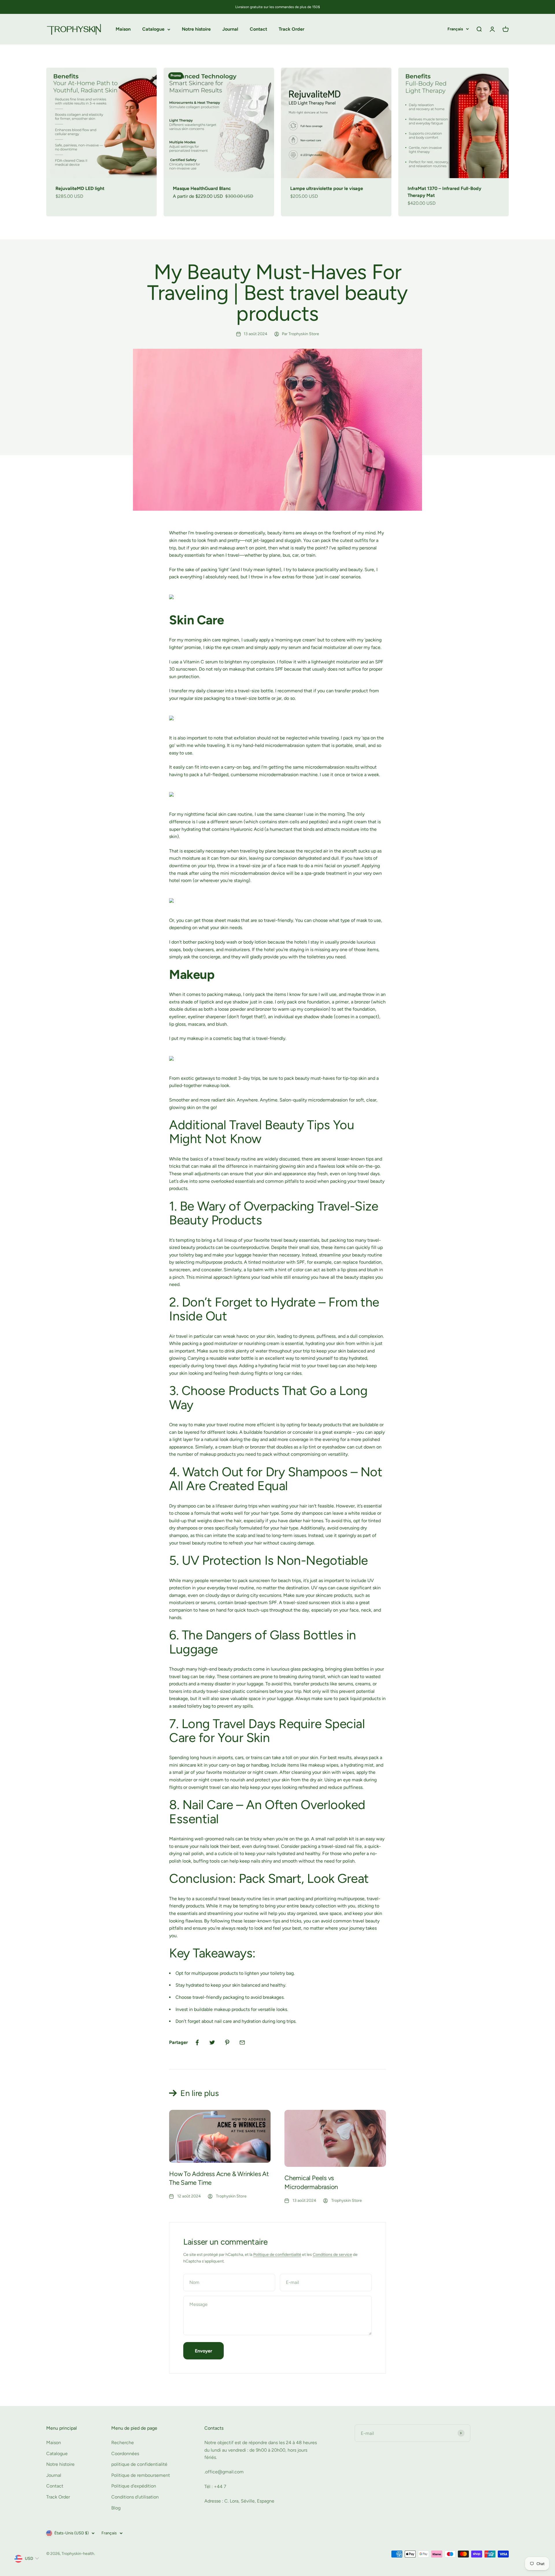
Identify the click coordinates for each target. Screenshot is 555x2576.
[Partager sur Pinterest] (227, 2042)
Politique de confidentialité (277, 2255)
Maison (123, 29)
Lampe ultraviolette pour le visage (327, 188)
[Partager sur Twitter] (212, 2042)
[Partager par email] (242, 2042)
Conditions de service (332, 2255)
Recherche (123, 2443)
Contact (258, 29)
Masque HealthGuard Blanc (202, 188)
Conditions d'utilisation (135, 2497)
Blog (116, 2508)
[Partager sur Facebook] (197, 2042)
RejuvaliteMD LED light (80, 188)
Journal (230, 29)
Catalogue (153, 29)
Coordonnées (125, 2454)
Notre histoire (196, 29)
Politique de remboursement (141, 2475)
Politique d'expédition (134, 2486)
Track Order (292, 29)
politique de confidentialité (139, 2464)
